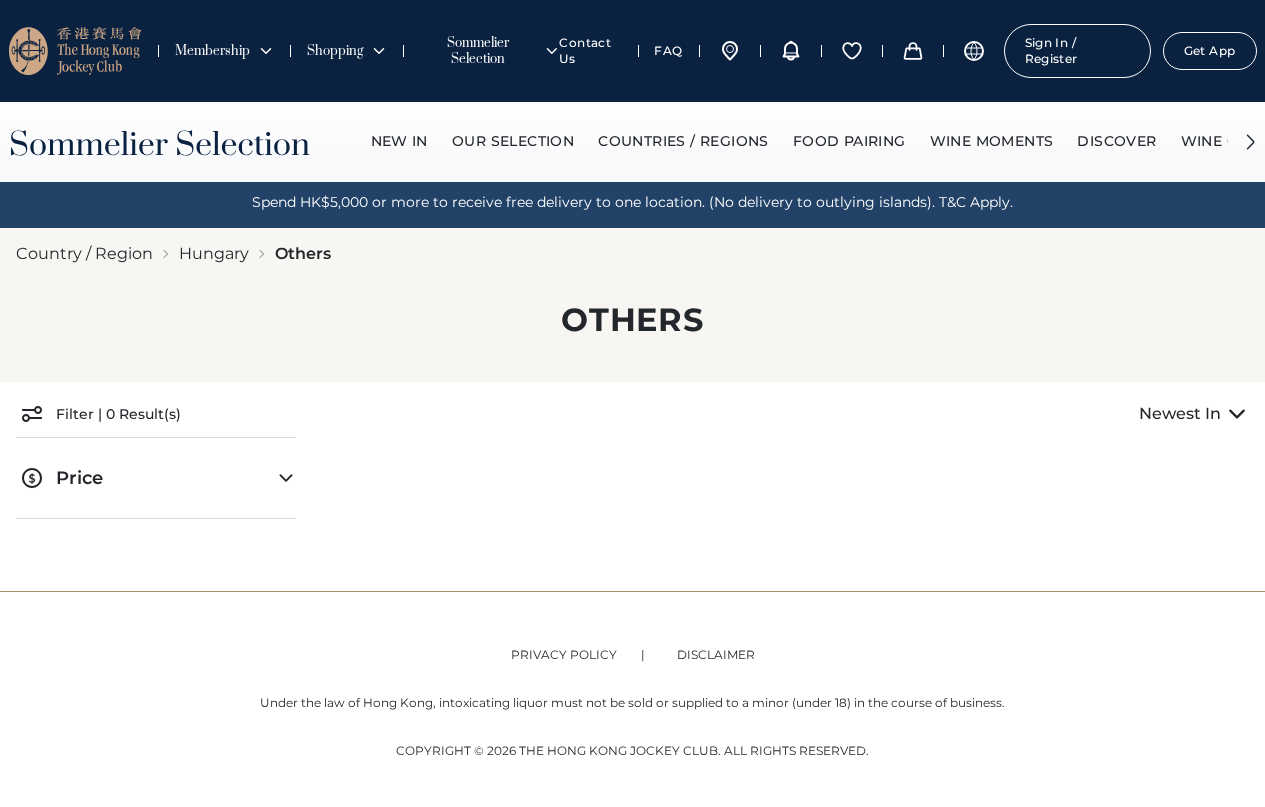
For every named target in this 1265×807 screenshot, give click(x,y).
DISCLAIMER (716, 654)
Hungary (214, 253)
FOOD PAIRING (849, 141)
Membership (212, 51)
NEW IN (399, 141)
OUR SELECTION (513, 141)
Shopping (335, 51)
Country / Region (84, 253)
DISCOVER (1116, 141)
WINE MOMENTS (992, 141)
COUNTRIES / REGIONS (683, 141)
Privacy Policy (564, 654)
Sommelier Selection (478, 51)
